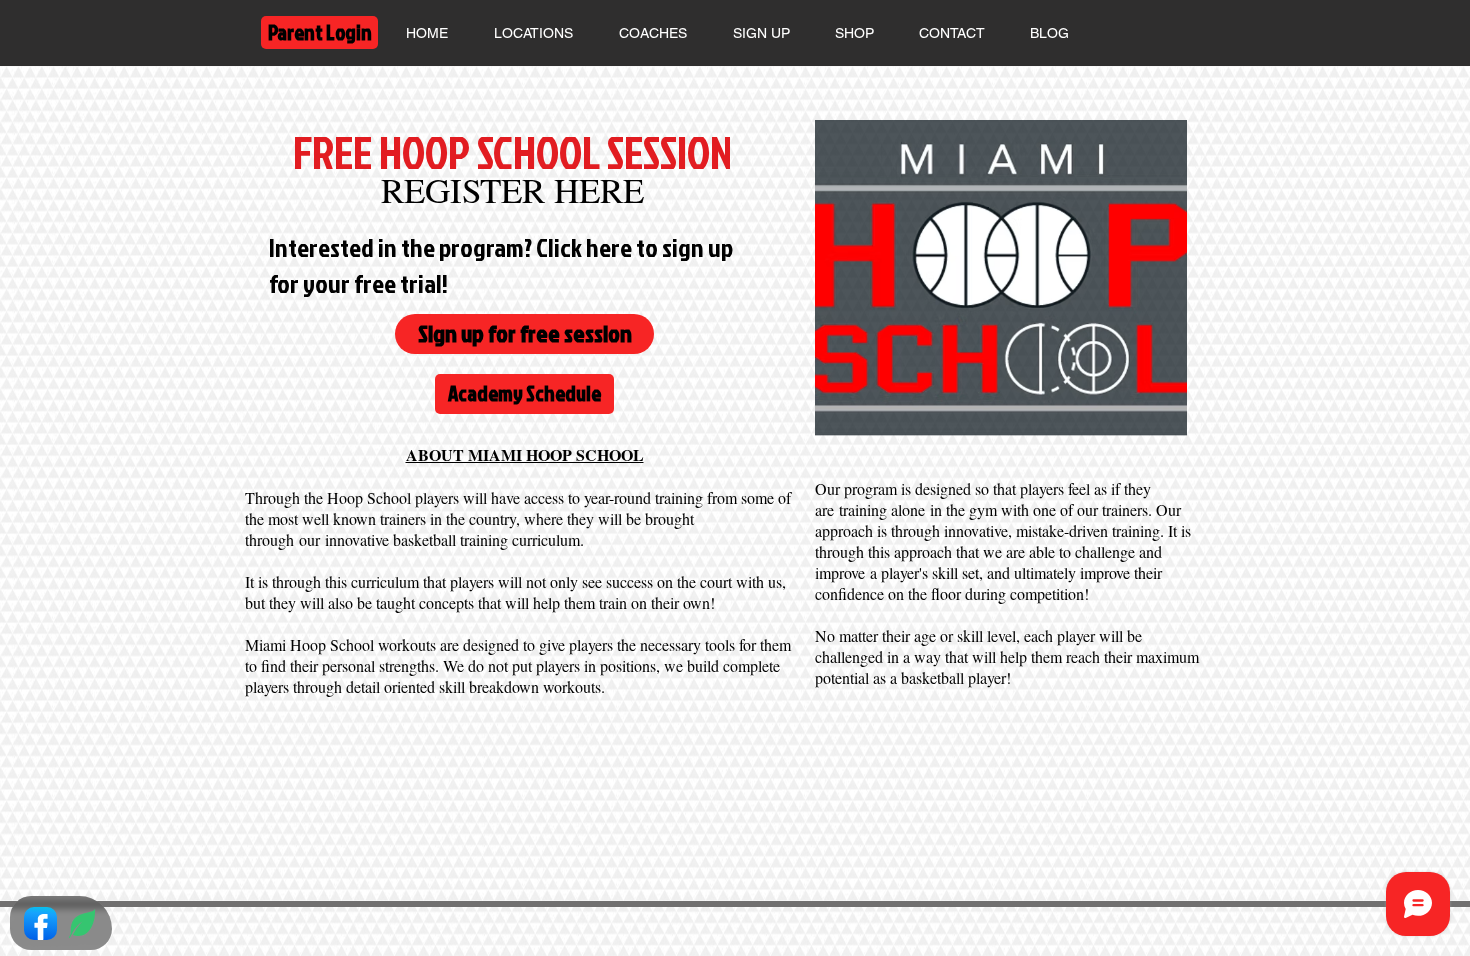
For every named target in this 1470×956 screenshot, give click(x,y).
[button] (761, 33)
